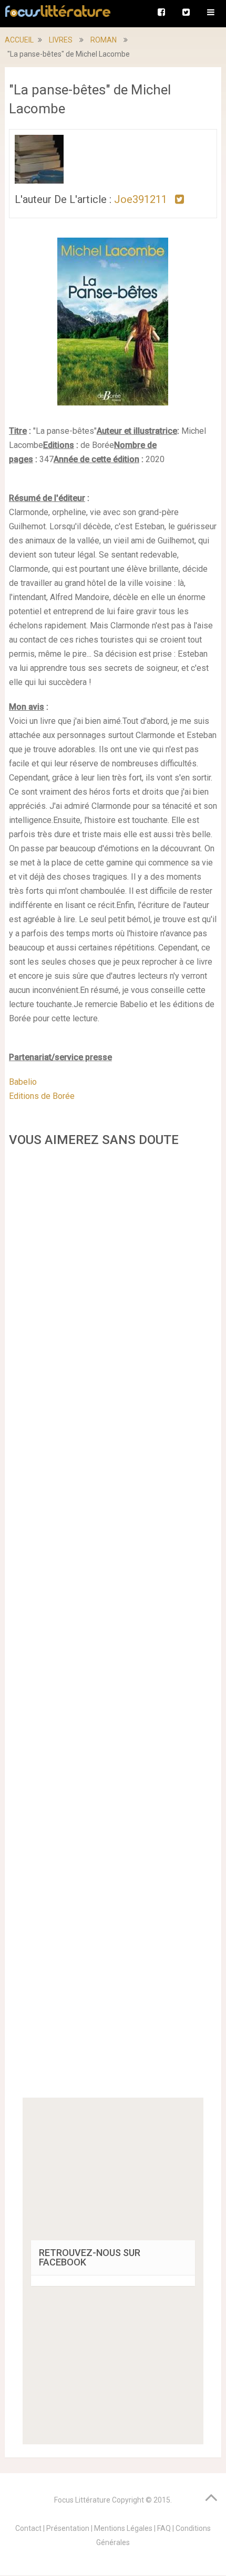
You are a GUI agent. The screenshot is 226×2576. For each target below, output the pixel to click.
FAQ (164, 2528)
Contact (28, 2528)
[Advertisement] (113, 1626)
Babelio (23, 1082)
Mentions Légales (123, 2528)
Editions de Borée (42, 1096)
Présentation (68, 2528)
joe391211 (141, 199)
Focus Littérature (82, 2500)
